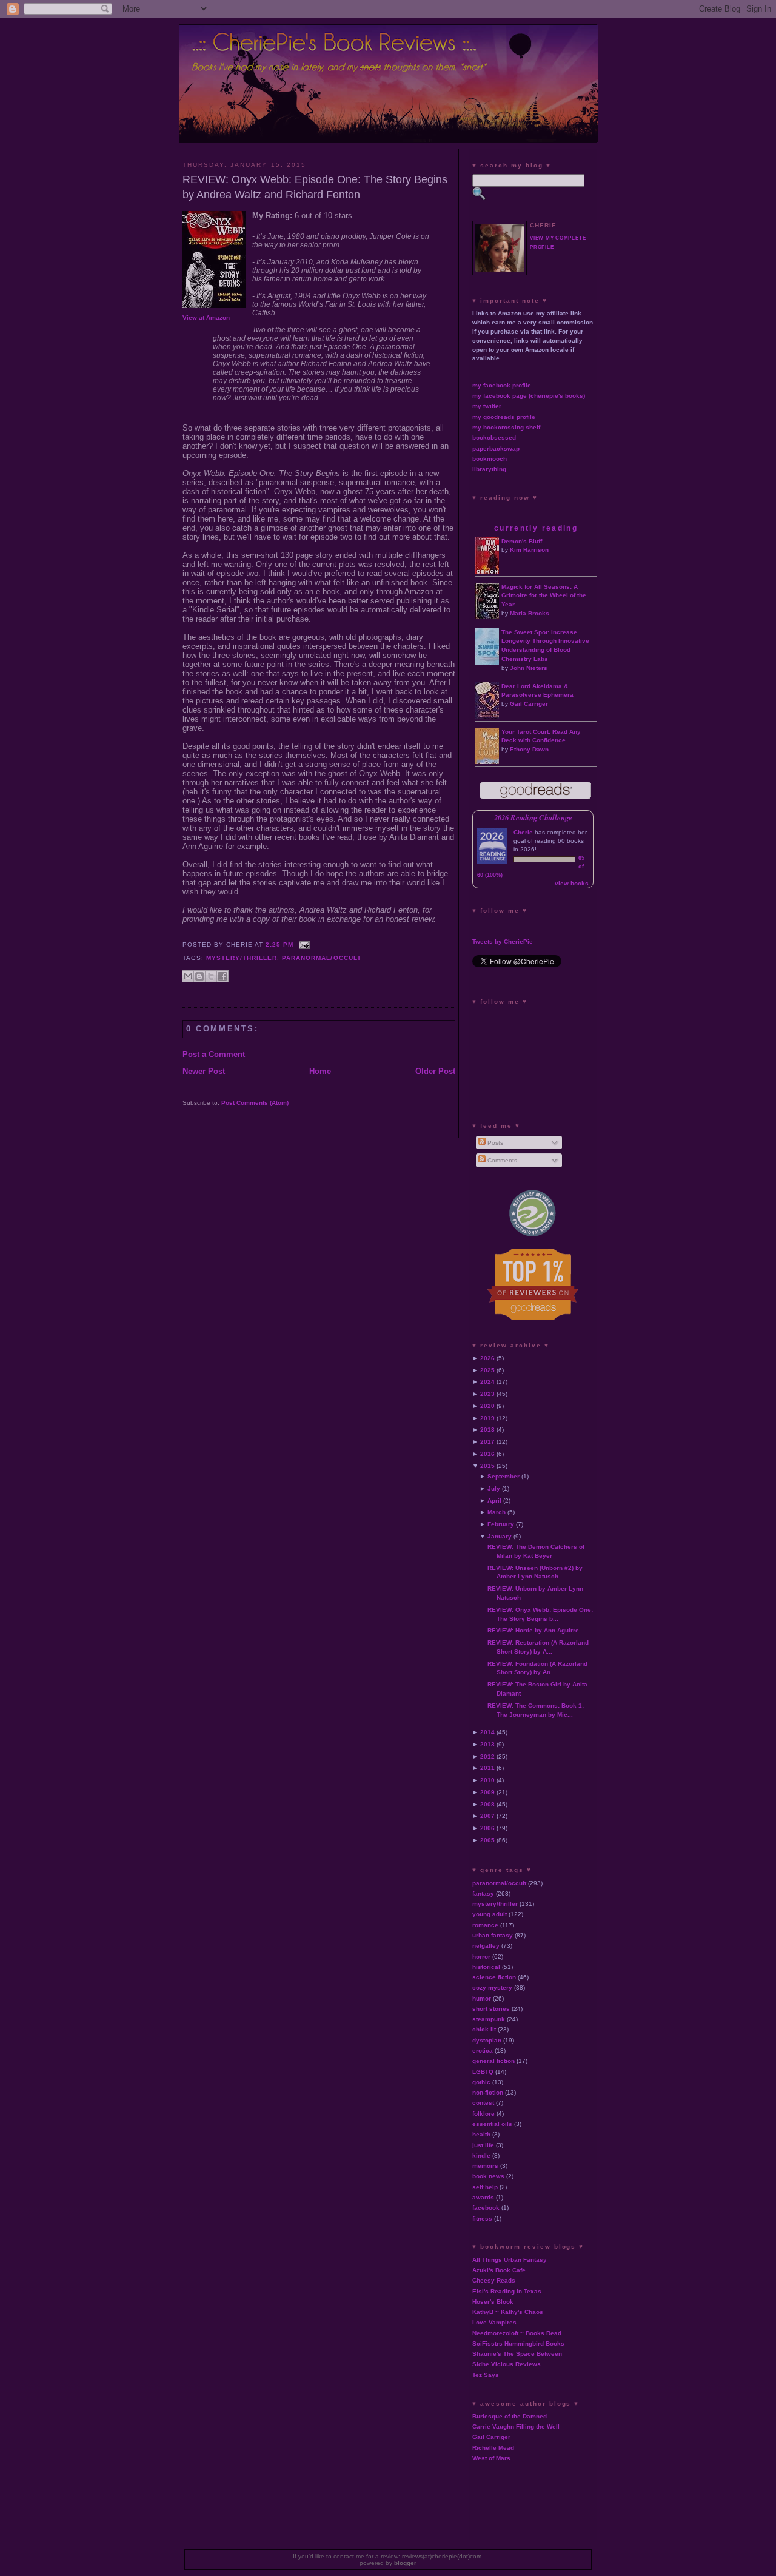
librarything (489, 469)
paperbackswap (496, 448)
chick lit (484, 2029)
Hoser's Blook (493, 2302)
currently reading (536, 528)
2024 (487, 1382)
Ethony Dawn (529, 749)
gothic (481, 2082)
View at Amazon (206, 317)
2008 (487, 1804)
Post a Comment (214, 1054)
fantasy (483, 1893)
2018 (487, 1430)
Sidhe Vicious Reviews (507, 2364)
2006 (487, 1828)
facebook (486, 2208)
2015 (487, 1466)
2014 (487, 1732)
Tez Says (486, 2375)
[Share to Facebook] (222, 976)
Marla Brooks (530, 613)
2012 (487, 1756)
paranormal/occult (321, 958)
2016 (487, 1454)
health (481, 2134)
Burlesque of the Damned (510, 2416)
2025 (487, 1370)
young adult (490, 1914)
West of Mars (491, 2458)
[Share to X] (211, 976)
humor (482, 1998)
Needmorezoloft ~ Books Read (517, 2333)
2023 (487, 1394)
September (503, 1476)
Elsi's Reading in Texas (507, 2291)
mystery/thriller (242, 958)
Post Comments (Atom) (255, 1103)
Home (320, 1071)
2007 (487, 1816)
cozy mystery (492, 1987)
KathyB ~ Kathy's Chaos (508, 2312)
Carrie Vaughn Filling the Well (516, 2427)
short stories (491, 2009)
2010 (487, 1780)
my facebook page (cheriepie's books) (529, 396)
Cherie (523, 832)
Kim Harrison (529, 550)
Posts (494, 1143)
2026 (487, 1358)
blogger (405, 2563)
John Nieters (529, 668)
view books (572, 883)
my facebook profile (502, 385)
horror (481, 1957)
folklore (483, 2114)
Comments (501, 1160)
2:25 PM (279, 944)
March (497, 1512)
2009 (487, 1792)
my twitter (487, 406)
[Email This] (188, 976)
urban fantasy (493, 1935)
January (500, 1536)
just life (483, 2145)
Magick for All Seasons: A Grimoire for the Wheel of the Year (544, 596)
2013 (487, 1744)
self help (485, 2187)
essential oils (492, 2124)
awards (483, 2197)
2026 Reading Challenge (533, 817)
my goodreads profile (504, 417)
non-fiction (488, 2092)
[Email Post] (303, 944)
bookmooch (490, 459)
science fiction (494, 1977)
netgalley (486, 1946)
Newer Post (204, 1071)
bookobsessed (494, 438)
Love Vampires (494, 2322)
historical (486, 1967)
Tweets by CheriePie (503, 941)
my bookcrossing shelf (506, 427)
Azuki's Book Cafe (499, 2270)
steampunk (489, 2019)
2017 (487, 1442)
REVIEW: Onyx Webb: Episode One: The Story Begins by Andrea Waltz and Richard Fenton (315, 187)
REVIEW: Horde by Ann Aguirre (533, 1630)
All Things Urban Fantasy (510, 2260)
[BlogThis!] (199, 976)
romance (485, 1925)
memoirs (485, 2166)
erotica (483, 2051)
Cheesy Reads (494, 2280)
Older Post (435, 1071)
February (501, 1524)
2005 (487, 1840)
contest (483, 2103)
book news (488, 2176)
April (494, 1501)
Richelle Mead (493, 2448)
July (494, 1488)
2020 (487, 1406)
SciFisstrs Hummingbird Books (518, 2343)
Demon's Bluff (522, 541)
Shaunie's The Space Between (517, 2354)
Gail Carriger (529, 704)
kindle (481, 2155)
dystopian (487, 2040)
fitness (482, 2219)
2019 (487, 1418)
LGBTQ (483, 2072)
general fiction (493, 2061)
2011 (487, 1768)
